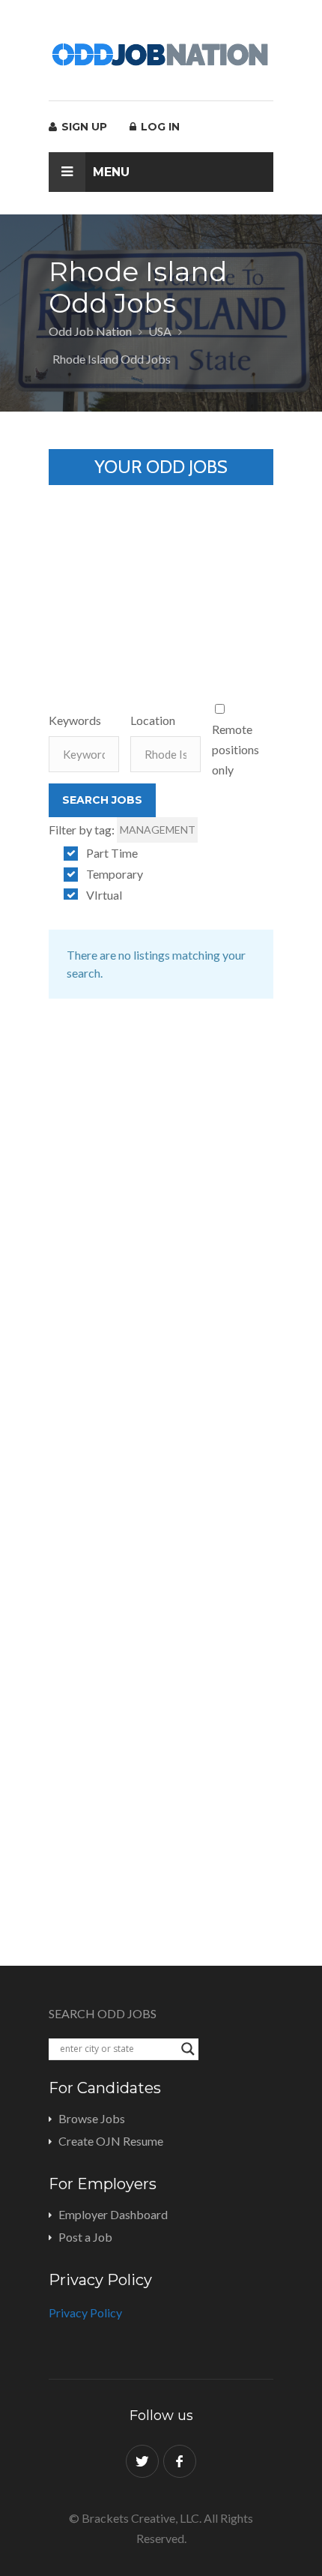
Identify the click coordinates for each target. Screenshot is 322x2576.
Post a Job (85, 2237)
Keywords (75, 720)
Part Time (112, 853)
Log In (159, 127)
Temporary (115, 874)
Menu (111, 172)
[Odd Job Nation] (161, 55)
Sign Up (83, 127)
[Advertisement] (161, 579)
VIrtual (104, 895)
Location (153, 720)
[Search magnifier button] (188, 2049)
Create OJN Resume (111, 2141)
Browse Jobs (92, 2118)
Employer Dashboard (113, 2214)
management (158, 830)
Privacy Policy (85, 2312)
